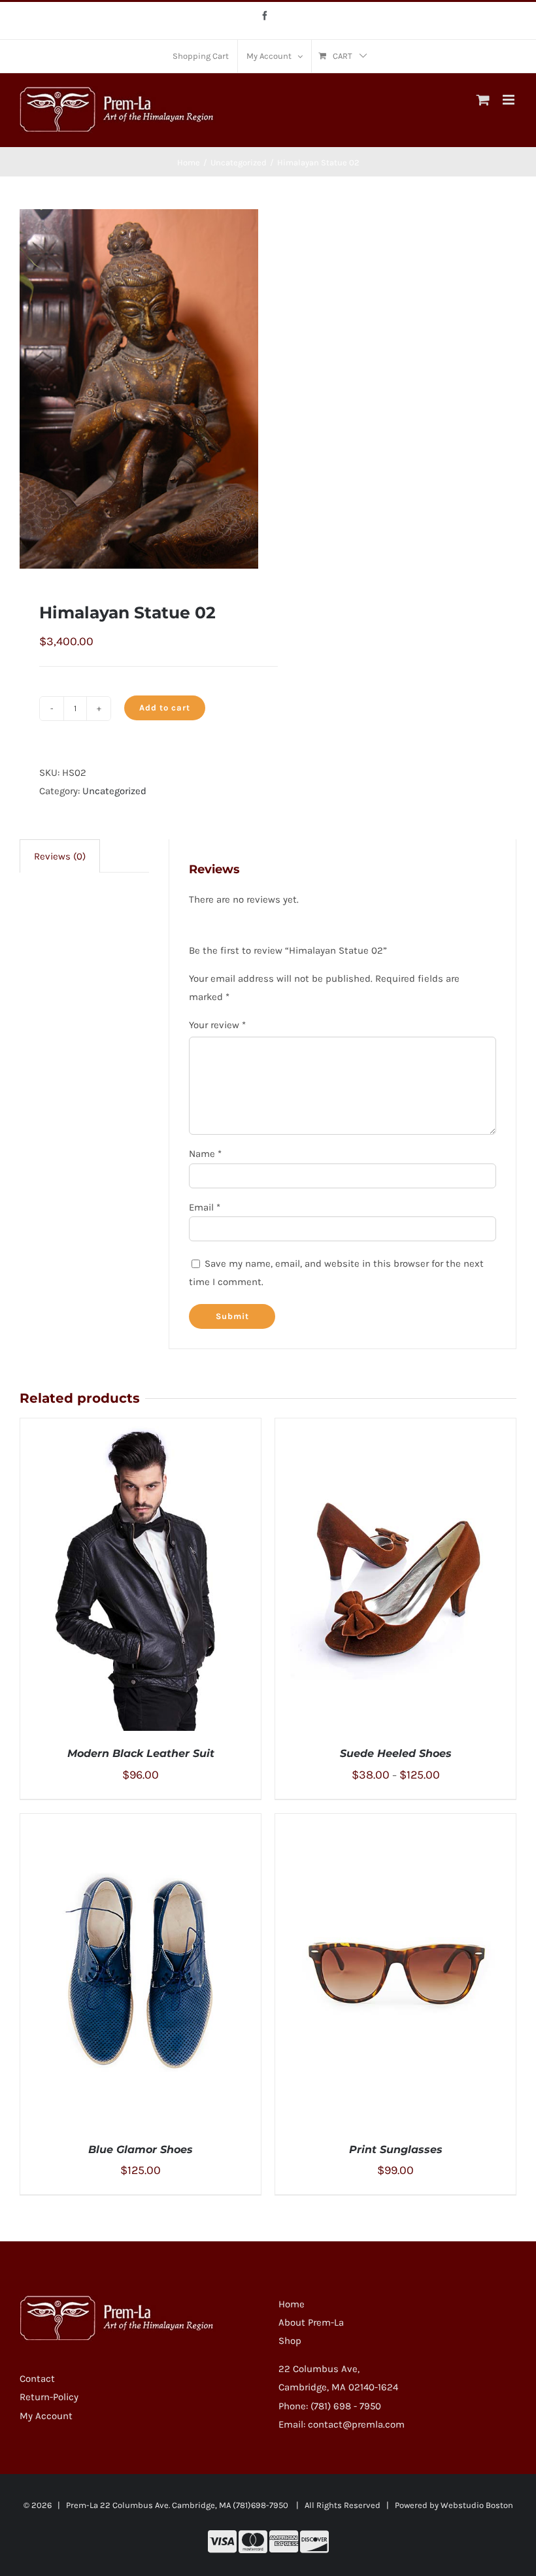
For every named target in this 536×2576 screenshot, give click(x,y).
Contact (37, 2379)
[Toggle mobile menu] (510, 100)
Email (205, 1207)
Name (205, 1154)
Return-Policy (49, 2397)
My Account (46, 2416)
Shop (290, 2341)
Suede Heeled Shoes (396, 1753)
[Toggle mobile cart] (483, 100)
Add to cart (165, 708)
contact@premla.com (356, 2424)
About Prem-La (311, 2322)
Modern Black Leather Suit (141, 1753)
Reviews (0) (60, 856)
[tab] (60, 856)
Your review (217, 1025)
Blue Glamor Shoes (141, 2149)
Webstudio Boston (477, 2505)
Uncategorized (114, 791)
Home (292, 2304)
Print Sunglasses (396, 2149)
